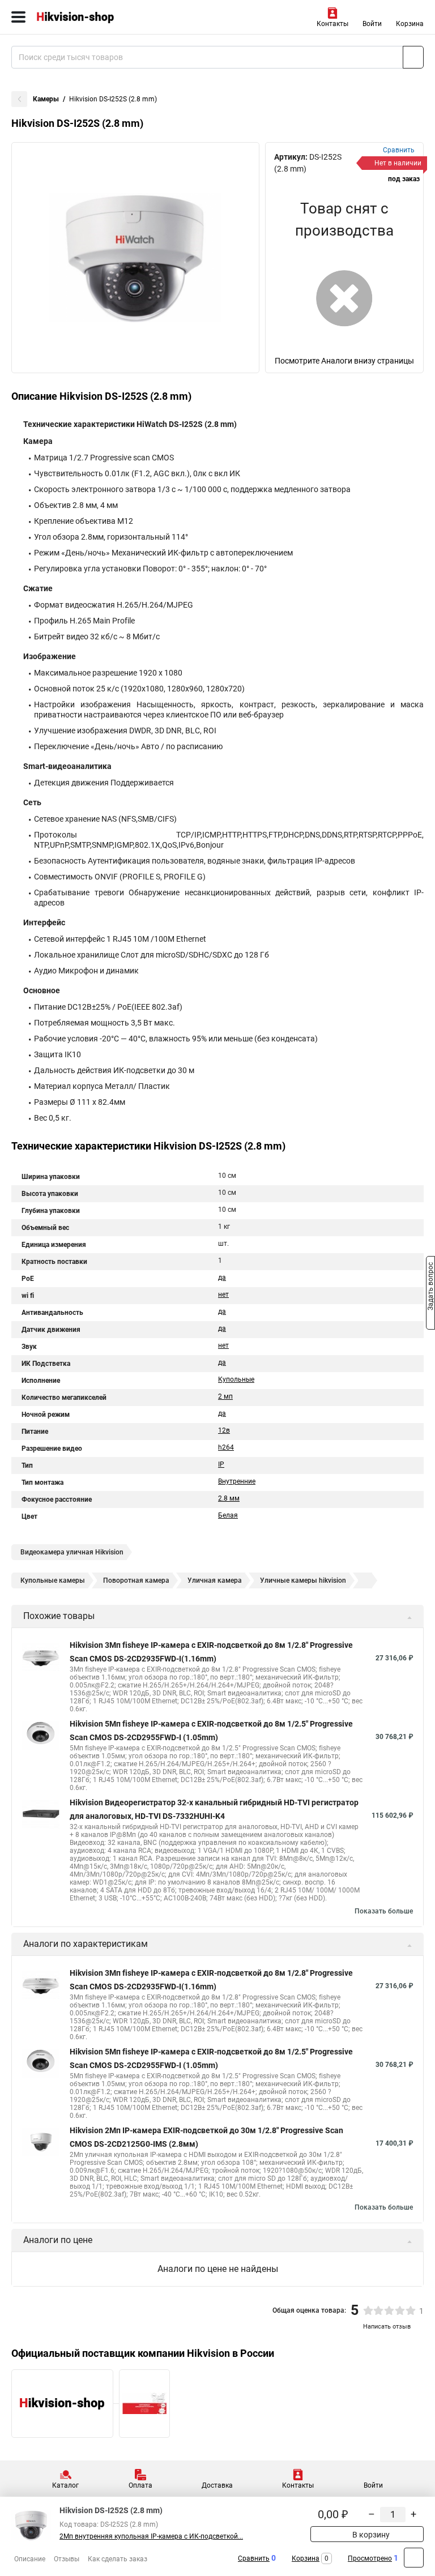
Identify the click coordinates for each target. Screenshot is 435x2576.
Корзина (410, 24)
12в (224, 1430)
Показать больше (384, 1911)
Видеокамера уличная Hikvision (72, 1552)
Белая (228, 1515)
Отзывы (67, 2559)
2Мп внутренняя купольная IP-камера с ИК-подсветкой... (151, 2536)
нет (223, 1295)
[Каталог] (18, 17)
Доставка (217, 2485)
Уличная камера (215, 1580)
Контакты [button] (332, 24)
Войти (372, 24)
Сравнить (254, 2558)
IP (221, 1464)
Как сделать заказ (118, 2559)
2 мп (225, 1396)
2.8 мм (229, 1498)
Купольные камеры (53, 1580)
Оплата (140, 2485)
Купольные (236, 1379)
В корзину (370, 2535)
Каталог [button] (65, 2485)
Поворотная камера (136, 1580)
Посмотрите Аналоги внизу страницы (344, 361)
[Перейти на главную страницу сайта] (85, 17)
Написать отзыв (387, 2327)
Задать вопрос (430, 1287)
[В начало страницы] (414, 2558)
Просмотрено (370, 2558)
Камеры (46, 99)
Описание (30, 2559)
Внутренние (237, 1481)
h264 (226, 1447)
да (222, 1278)
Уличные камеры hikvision (303, 1580)
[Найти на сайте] (413, 57)
